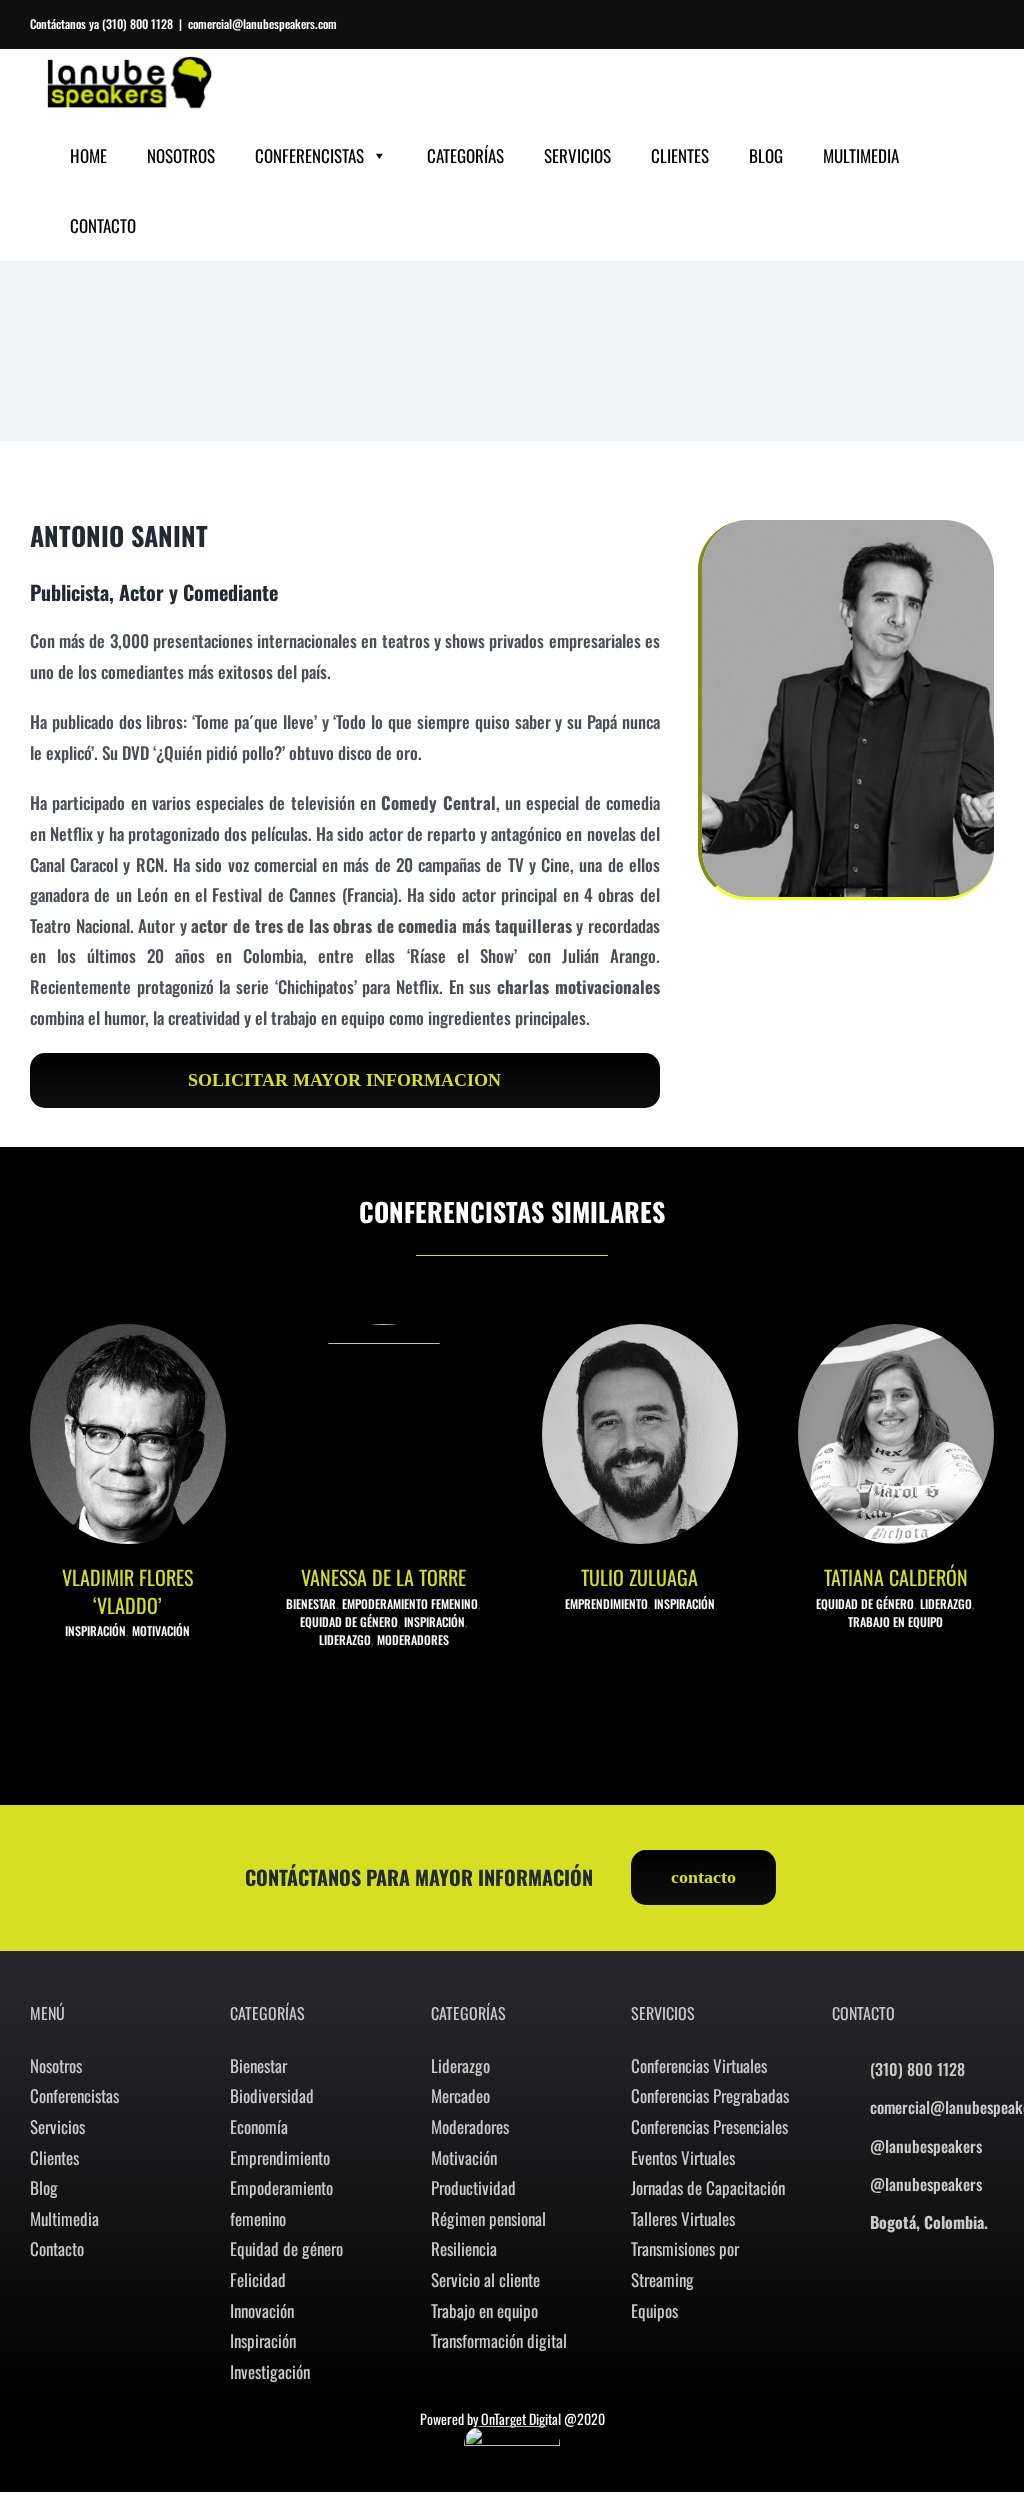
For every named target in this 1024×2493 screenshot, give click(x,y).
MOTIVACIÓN (161, 1630)
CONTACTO (103, 225)
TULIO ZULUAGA (639, 1577)
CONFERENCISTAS (309, 155)
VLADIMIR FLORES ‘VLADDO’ (127, 1590)
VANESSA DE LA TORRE (383, 1577)
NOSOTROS (181, 155)
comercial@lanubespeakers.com (262, 23)
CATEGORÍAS (465, 155)
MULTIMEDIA (861, 155)
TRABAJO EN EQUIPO (895, 1621)
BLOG (766, 155)
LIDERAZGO (345, 1639)
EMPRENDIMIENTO (606, 1603)
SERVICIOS (577, 155)
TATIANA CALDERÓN (896, 1577)
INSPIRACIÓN (95, 1630)
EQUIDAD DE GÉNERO (349, 1621)
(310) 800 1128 (137, 23)
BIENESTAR (311, 1603)
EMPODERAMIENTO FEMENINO (410, 1603)
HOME (88, 155)
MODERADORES (413, 1639)
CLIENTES (680, 155)
